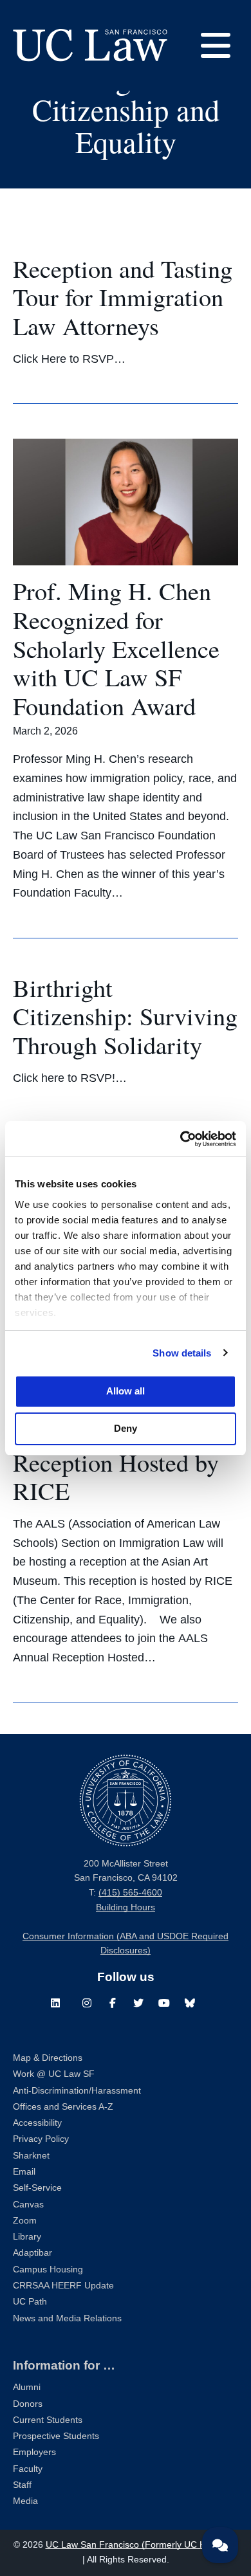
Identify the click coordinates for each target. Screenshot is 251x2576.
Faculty (28, 2469)
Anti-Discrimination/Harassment (77, 2091)
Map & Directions (48, 2058)
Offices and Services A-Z (63, 2107)
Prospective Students (56, 2436)
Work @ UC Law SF (54, 2074)
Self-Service (37, 2188)
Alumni (27, 2387)
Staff (22, 2485)
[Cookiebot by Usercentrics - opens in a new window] (181, 1139)
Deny (126, 1428)
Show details (182, 1353)
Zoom (25, 2221)
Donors (28, 2404)
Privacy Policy (41, 2139)
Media (25, 2501)
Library (27, 2237)
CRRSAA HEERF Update (63, 2286)
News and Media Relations (67, 2318)
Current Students (48, 2420)
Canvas (28, 2205)
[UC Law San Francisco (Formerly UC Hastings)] (90, 45)
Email (24, 2172)
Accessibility (37, 2123)
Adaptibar (33, 2253)
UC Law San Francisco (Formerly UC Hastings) (142, 2545)
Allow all (126, 1391)
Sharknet (31, 2156)
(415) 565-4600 (130, 1893)
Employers (34, 2452)
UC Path (30, 2302)
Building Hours (126, 1907)
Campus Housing (48, 2270)
